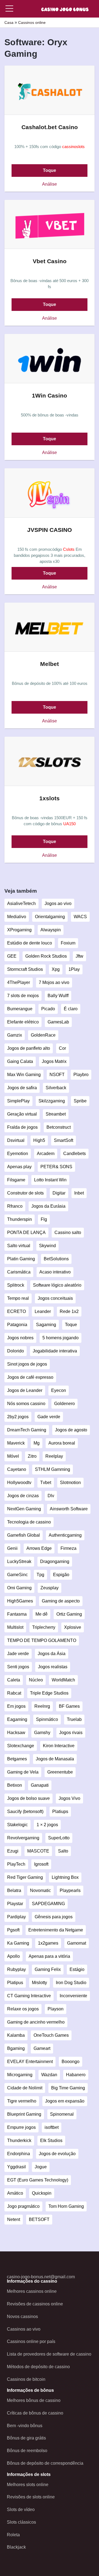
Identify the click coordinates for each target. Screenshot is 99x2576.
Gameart (42, 2048)
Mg (37, 1443)
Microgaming (20, 2075)
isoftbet (52, 2127)
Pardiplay (16, 1917)
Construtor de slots (25, 1193)
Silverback (56, 1088)
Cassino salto (68, 1232)
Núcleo (36, 1680)
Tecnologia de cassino (29, 1522)
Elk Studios (51, 2140)
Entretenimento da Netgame (56, 1930)
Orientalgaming (50, 917)
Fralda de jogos (22, 1127)
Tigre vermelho (22, 2101)
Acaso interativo (55, 1272)
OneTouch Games (51, 2035)
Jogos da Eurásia (48, 1206)
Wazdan (49, 2075)
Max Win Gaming (24, 1075)
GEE (12, 956)
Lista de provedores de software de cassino (49, 2354)
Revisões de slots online (31, 2497)
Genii (12, 1548)
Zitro (32, 1456)
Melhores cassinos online (32, 2291)
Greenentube (60, 1772)
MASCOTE (38, 1851)
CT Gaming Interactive (29, 1996)
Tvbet (46, 1483)
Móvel (13, 1456)
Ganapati (40, 1785)
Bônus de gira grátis (26, 2438)
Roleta (13, 2535)
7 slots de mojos (23, 996)
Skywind (47, 1246)
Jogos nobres (20, 1338)
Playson (56, 2009)
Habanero (76, 2075)
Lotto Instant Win (50, 1180)
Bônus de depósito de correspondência (45, 2463)
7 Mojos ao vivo (54, 982)
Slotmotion (70, 1483)
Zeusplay (50, 1588)
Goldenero (64, 1404)
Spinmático (47, 1719)
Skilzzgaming (52, 1101)
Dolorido (16, 1351)
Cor (62, 1048)
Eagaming (17, 1719)
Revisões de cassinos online (35, 2304)
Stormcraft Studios (25, 969)
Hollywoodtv (19, 1483)
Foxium (68, 943)
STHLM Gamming (53, 1469)
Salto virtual (19, 1246)
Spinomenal (62, 2114)
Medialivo (17, 917)
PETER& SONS (56, 1167)
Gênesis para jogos (54, 1917)
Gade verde (49, 1417)
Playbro (81, 1075)
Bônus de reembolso (27, 2451)
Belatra (14, 1890)
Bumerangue (20, 1009)
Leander (43, 1311)
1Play (74, 969)
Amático (15, 2193)
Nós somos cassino (26, 1404)
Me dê (42, 1614)
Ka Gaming (18, 1943)
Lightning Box (65, 1877)
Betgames (17, 1759)
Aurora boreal (62, 1443)
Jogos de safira (22, 1088)
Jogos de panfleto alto (29, 1048)
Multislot (15, 1627)
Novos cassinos (22, 2317)
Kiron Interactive (59, 1746)
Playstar (15, 1904)
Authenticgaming (65, 1535)
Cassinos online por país (31, 2341)
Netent (14, 2219)
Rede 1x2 (69, 1311)
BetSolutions (56, 1259)
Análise (50, 184)
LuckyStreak (19, 1561)
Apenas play (19, 1167)
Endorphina (19, 2154)
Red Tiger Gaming (25, 1877)
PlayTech (16, 1864)
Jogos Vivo (69, 1798)
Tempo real (18, 1298)
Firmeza (68, 1548)
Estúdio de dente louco (30, 943)
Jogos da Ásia (52, 1654)
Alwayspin (51, 930)
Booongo (71, 2062)
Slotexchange (21, 1746)
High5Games (20, 1601)
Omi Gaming (19, 1588)
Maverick (16, 1443)
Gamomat (77, 1943)
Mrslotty (39, 1983)
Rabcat (14, 1693)
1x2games (48, 1943)
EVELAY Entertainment (30, 2062)
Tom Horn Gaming (66, 2206)
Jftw (79, 956)
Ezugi (13, 1851)
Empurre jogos (21, 2127)
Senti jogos (18, 1667)
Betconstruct (59, 1127)
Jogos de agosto (71, 1430)
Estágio (77, 1969)
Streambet (56, 1114)
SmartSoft (64, 1140)
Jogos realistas (53, 1667)
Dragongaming (55, 1561)
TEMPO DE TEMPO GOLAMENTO (42, 1640)
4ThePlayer (19, 982)
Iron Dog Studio (71, 1983)
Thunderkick (19, 2140)
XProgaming (19, 930)
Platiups (60, 1812)
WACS (80, 917)
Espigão (61, 1575)
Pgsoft (13, 1930)
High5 (39, 1140)
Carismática (19, 1272)
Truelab (74, 1719)
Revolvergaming (23, 1838)
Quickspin (42, 2193)
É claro (71, 1009)
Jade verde (18, 1654)
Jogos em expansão (65, 2101)
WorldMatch (63, 1680)
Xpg (56, 969)
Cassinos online (32, 22)
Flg (44, 1219)
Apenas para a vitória (49, 1956)
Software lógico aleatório (57, 1285)
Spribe (80, 1101)
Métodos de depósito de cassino (38, 2367)
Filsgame (16, 1180)
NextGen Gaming (24, 1509)
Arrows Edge (39, 1548)
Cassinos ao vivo (24, 2329)
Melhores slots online (28, 2485)
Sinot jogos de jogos (27, 1364)
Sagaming (46, 1325)
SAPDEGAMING (48, 1904)
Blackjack (16, 2547)
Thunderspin (20, 1219)
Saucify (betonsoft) (25, 1812)
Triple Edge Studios (49, 1693)
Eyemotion (18, 1154)
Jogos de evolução (57, 2154)
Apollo (13, 1956)
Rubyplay (16, 1969)
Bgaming (16, 2048)
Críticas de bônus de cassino (35, 2413)
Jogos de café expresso (30, 1377)
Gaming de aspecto (61, 1601)
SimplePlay (18, 1101)
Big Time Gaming (68, 2088)
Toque (50, 170)
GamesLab (58, 1022)
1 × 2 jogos (47, 1825)
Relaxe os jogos (23, 2009)
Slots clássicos (21, 2522)
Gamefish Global (24, 1535)
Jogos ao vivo (58, 903)
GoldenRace (43, 1035)
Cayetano (17, 1469)
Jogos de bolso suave (28, 1798)
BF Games (69, 1706)
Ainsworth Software (69, 1509)
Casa (9, 22)
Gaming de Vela (23, 1772)
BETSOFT (39, 2219)
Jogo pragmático (23, 2206)
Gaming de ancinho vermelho (36, 2022)
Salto (63, 1851)
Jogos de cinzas (23, 1496)
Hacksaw (16, 1733)
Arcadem (46, 1154)
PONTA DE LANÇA (26, 1232)
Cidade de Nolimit (25, 2088)
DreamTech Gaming (27, 1430)
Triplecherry (44, 1627)
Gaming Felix (48, 1969)
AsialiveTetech (21, 903)
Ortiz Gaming (69, 1614)
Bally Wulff (58, 996)
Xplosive (73, 1627)
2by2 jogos (18, 1417)
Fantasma (17, 1614)
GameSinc (17, 1575)
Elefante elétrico (23, 1022)
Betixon (15, 1785)
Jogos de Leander (25, 1390)
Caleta (14, 1680)
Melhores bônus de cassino (34, 2400)
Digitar (59, 1193)
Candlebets (75, 1154)
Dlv (51, 1496)
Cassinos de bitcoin (26, 2379)
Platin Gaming (21, 1259)
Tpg (40, 1575)
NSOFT (57, 1075)
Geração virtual (22, 1114)
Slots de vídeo (21, 2510)
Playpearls (70, 1890)
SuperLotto (59, 1838)
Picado (48, 1009)
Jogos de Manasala (55, 1759)
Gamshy (42, 1733)
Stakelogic (17, 1825)
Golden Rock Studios (46, 956)
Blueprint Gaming (24, 2114)
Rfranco (15, 1206)
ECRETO (16, 1311)
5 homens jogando (61, 1338)
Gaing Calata (20, 1061)
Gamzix (15, 1035)
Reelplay (54, 1456)
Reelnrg (42, 1706)
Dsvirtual (16, 1140)
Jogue (41, 2167)
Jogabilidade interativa (55, 1351)
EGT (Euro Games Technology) (38, 2180)
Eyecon (59, 1390)
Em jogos (16, 1706)
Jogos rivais (71, 1733)
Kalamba (16, 2035)
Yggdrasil (16, 2167)
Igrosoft (41, 1864)
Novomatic (40, 1890)
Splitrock (16, 1285)
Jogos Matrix (54, 1061)
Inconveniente (73, 1996)
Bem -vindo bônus (25, 2426)
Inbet (79, 1193)
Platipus (15, 1983)
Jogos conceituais (55, 1298)
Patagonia (17, 1325)
